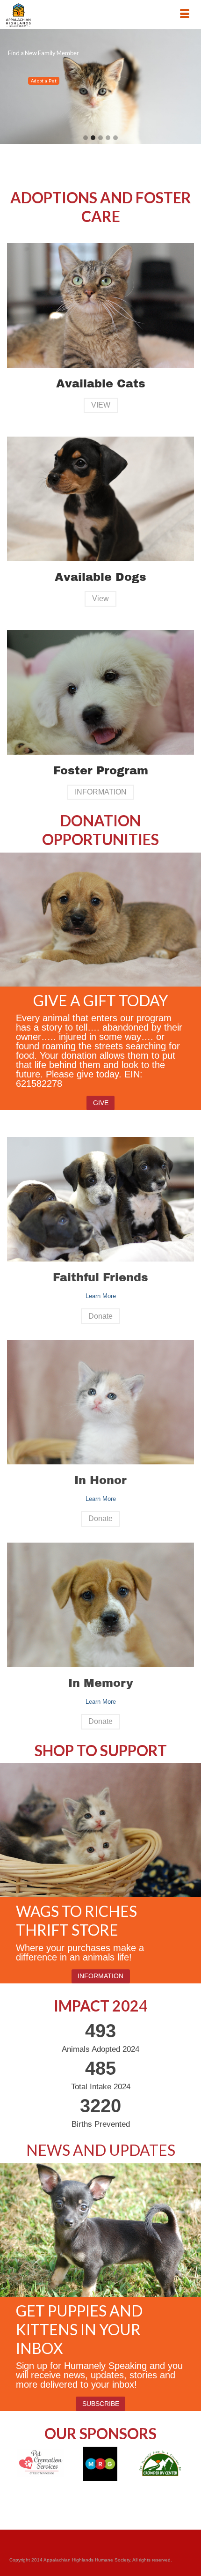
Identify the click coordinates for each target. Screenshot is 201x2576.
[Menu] (185, 15)
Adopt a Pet (44, 81)
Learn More (101, 1296)
